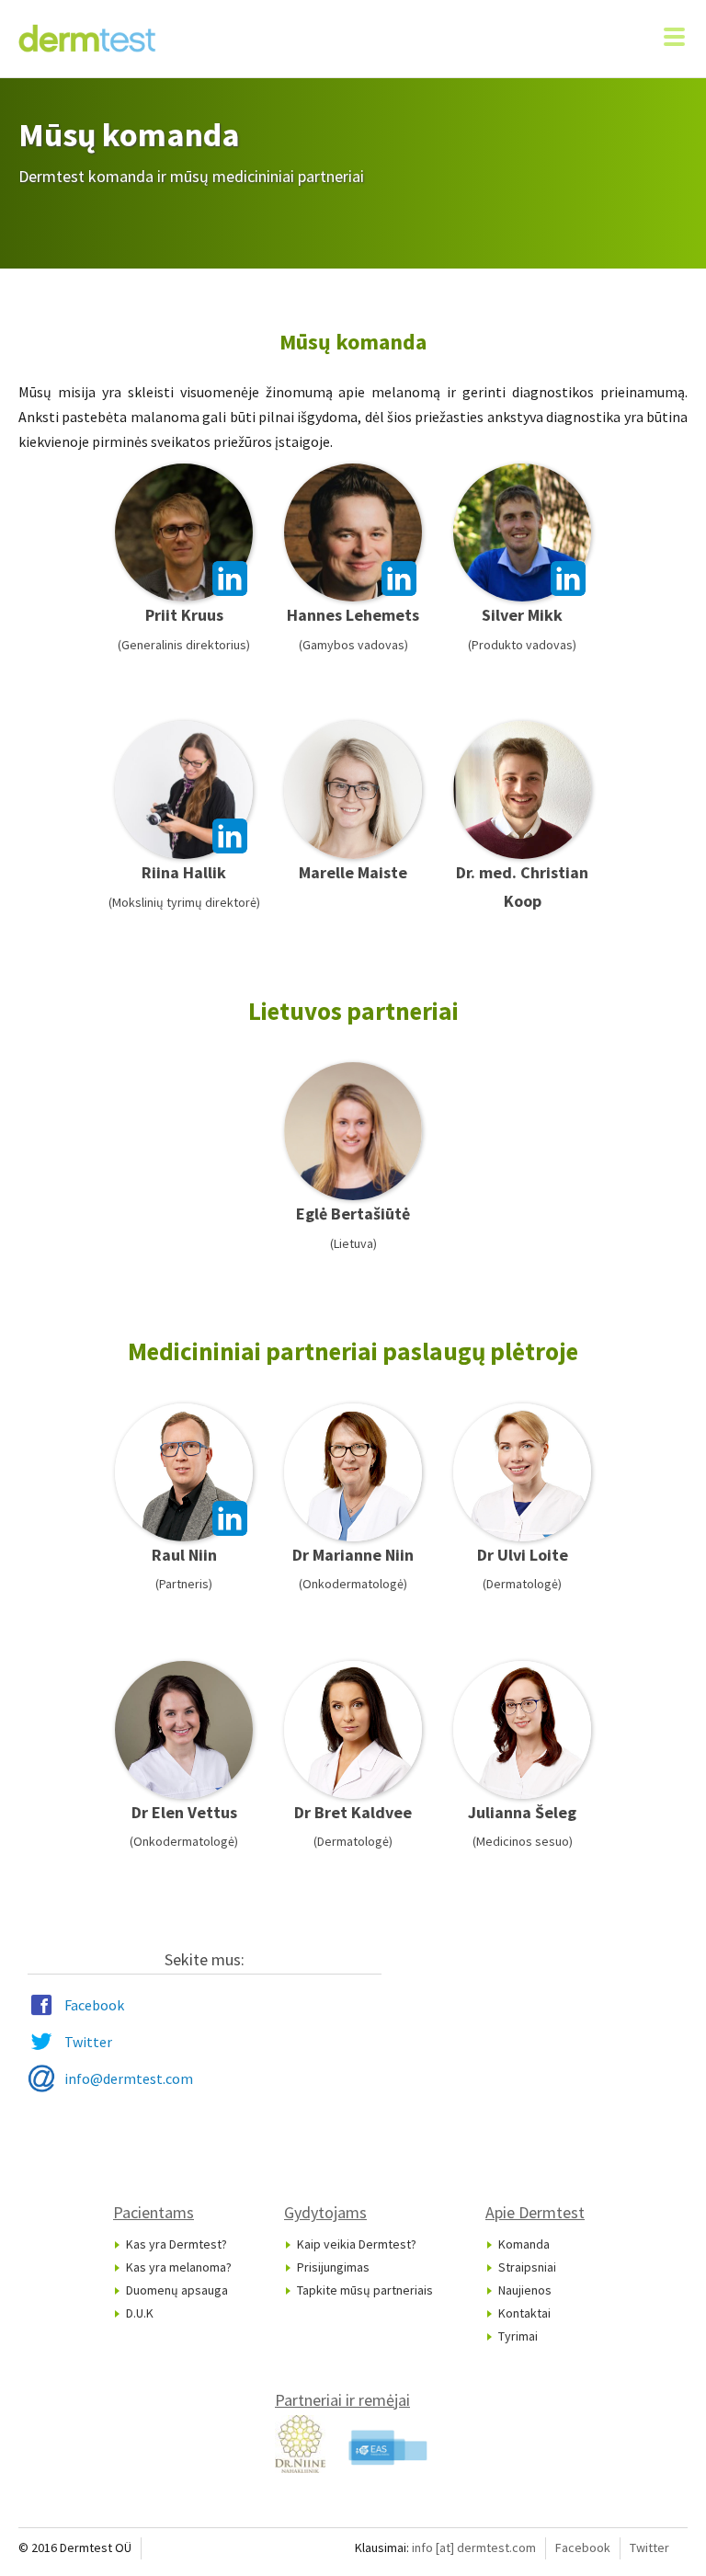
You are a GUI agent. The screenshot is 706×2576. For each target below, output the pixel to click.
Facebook (94, 2005)
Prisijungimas (333, 2267)
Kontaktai (524, 2313)
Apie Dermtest (535, 2212)
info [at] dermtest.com (474, 2547)
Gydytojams (325, 2212)
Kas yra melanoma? (179, 2267)
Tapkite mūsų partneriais (365, 2290)
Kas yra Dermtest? (176, 2244)
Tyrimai (518, 2336)
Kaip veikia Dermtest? (357, 2244)
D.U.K (140, 2313)
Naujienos (525, 2290)
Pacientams (154, 2212)
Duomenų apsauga (177, 2290)
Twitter (88, 2042)
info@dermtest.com (129, 2078)
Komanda (524, 2244)
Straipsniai (527, 2267)
